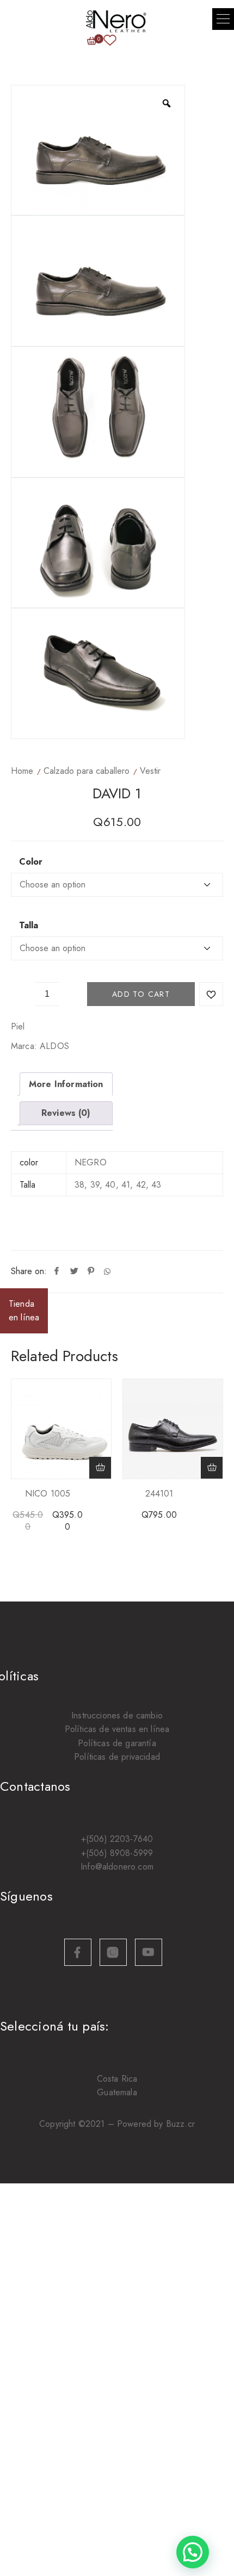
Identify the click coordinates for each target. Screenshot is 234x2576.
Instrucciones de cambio (117, 1715)
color (31, 862)
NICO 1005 (48, 1494)
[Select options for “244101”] (212, 1468)
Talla (29, 926)
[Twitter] (74, 1271)
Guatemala (117, 2092)
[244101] (173, 1429)
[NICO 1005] (61, 1429)
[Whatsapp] (107, 1271)
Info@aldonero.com (117, 1867)
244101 (159, 1494)
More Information (66, 1084)
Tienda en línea (24, 1311)
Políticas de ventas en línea (117, 1729)
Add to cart (141, 994)
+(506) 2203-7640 (117, 1839)
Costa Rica (117, 2079)
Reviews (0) (66, 1113)
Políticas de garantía (117, 1743)
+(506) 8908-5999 (117, 1853)
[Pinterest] (91, 1271)
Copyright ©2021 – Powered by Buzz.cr (117, 2124)
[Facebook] (57, 1271)
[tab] (66, 1084)
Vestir (150, 771)
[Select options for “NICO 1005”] (100, 1468)
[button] (223, 19)
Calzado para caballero (87, 771)
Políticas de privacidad (117, 1757)
